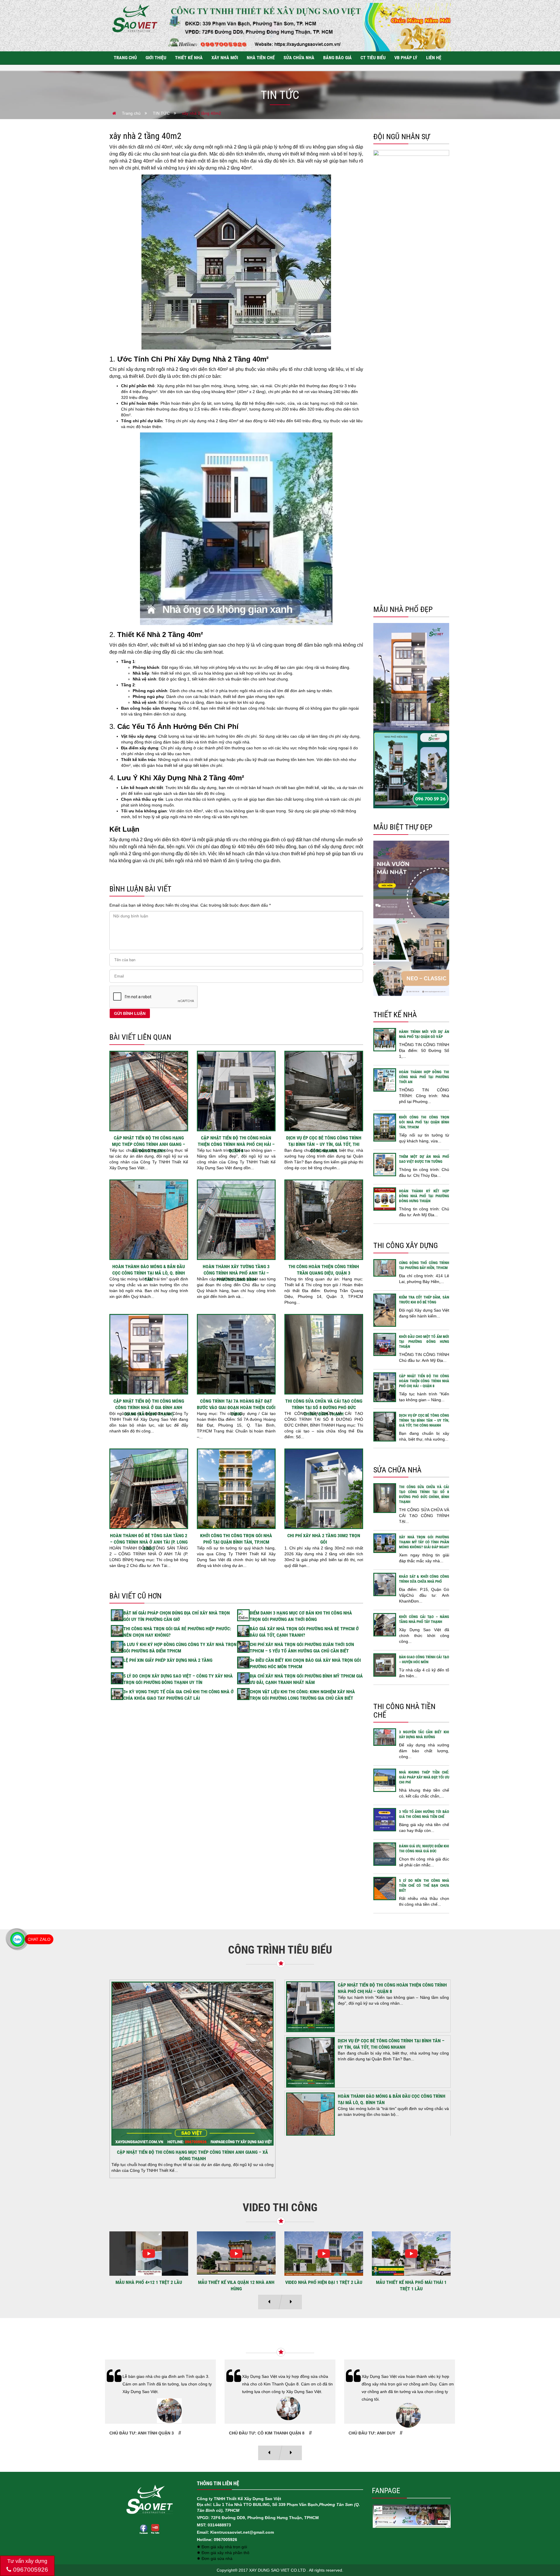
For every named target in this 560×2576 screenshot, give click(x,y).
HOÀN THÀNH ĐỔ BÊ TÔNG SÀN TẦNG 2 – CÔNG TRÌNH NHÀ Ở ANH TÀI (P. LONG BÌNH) (149, 1542)
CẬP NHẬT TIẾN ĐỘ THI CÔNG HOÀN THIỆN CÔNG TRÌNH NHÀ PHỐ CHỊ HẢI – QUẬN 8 (236, 1144)
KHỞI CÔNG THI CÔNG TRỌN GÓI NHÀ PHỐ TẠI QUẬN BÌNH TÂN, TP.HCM (424, 1122)
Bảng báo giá (337, 58)
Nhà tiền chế (261, 58)
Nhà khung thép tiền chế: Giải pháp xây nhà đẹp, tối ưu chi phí (424, 1777)
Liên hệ (434, 58)
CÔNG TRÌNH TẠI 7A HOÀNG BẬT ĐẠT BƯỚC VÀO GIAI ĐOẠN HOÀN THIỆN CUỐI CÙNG (236, 1407)
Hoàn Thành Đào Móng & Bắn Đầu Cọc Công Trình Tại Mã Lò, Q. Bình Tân (149, 1273)
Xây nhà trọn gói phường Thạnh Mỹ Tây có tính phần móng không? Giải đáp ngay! (424, 1542)
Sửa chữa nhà (299, 58)
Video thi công (280, 2207)
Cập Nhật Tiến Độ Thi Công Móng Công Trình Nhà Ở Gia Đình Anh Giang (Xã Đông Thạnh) (149, 1407)
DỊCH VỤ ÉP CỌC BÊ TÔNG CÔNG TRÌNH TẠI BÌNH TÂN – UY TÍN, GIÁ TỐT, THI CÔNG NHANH (324, 1144)
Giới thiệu (156, 58)
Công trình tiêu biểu (280, 1950)
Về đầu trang (545, 2551)
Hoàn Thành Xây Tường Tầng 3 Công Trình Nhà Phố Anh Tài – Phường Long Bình (236, 1273)
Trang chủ (125, 58)
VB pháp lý (406, 58)
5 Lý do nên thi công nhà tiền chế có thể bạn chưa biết (424, 1885)
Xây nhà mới (225, 58)
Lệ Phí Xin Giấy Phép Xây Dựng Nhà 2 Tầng (168, 1660)
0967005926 (30, 2569)
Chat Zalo (39, 1939)
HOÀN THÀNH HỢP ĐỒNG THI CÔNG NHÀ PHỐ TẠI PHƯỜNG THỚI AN (424, 1077)
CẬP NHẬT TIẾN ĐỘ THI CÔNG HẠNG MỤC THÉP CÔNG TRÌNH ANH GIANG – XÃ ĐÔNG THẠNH (149, 1144)
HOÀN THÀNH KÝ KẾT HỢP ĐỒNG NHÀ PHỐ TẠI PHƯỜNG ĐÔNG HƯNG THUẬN (424, 1196)
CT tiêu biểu (373, 58)
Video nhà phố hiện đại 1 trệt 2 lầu (149, 2282)
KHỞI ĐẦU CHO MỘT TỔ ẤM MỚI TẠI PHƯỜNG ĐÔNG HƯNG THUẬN (424, 1342)
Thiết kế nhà (189, 58)
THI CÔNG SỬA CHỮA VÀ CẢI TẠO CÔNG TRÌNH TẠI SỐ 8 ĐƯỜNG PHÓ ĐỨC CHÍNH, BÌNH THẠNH (324, 1407)
